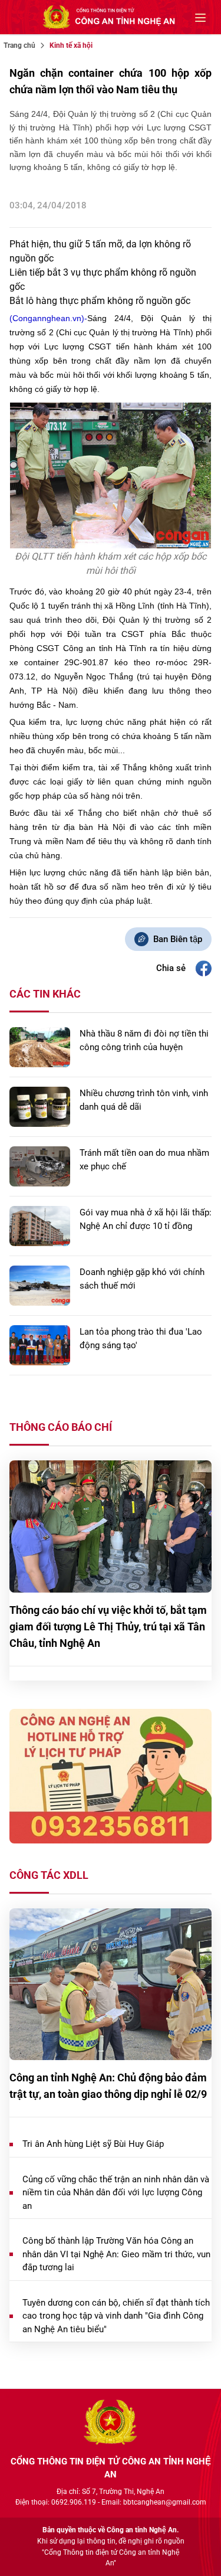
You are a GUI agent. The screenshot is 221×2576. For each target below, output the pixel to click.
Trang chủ (19, 45)
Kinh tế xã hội (71, 45)
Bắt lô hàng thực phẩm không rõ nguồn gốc (100, 301)
